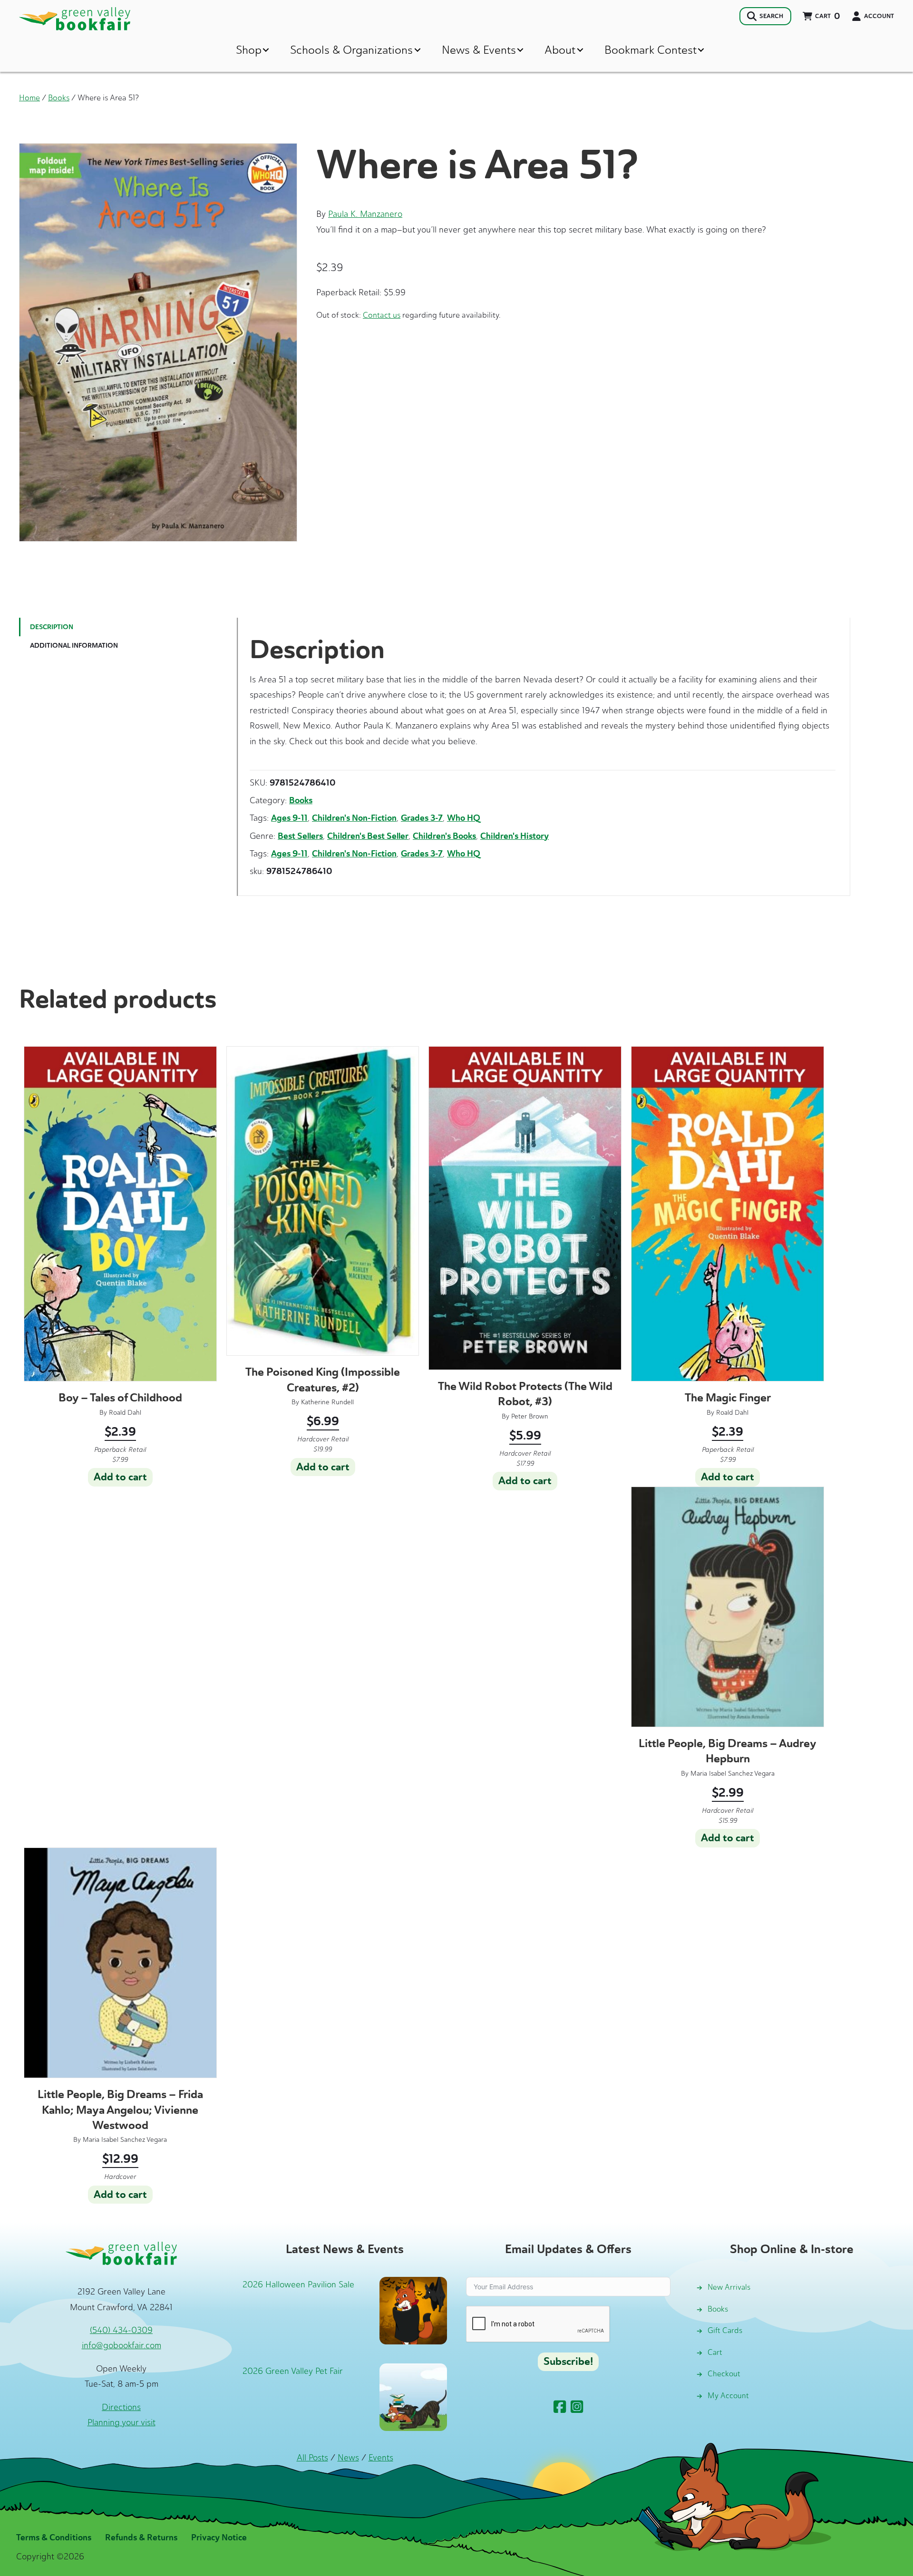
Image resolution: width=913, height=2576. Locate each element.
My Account (728, 2396)
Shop (249, 50)
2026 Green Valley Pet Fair (293, 2371)
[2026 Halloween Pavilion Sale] (413, 2310)
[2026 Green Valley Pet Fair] (413, 2396)
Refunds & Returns (141, 2537)
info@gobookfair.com (121, 2345)
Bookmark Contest (651, 50)
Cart (715, 2352)
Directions (121, 2407)
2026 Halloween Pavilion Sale (298, 2284)
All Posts (312, 2458)
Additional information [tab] (74, 646)
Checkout (724, 2374)
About (560, 50)
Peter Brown (530, 1416)
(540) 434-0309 (121, 2330)
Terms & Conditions (54, 2537)
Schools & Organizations (351, 50)
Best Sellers (300, 836)
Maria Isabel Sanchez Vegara (733, 1774)
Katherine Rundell (327, 1402)
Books (59, 97)
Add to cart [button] (120, 1477)
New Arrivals (729, 2287)
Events (381, 2458)
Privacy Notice (219, 2537)
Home (29, 97)
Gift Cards (725, 2330)
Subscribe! (568, 2362)
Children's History (515, 836)
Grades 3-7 (422, 818)
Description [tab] (52, 627)
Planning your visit (121, 2422)
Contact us (382, 315)
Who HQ (464, 818)
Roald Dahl (125, 1413)
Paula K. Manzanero (365, 214)
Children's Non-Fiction (354, 818)
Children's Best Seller (368, 836)
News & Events (479, 50)
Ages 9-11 (289, 818)
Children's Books (444, 836)
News (348, 2458)
